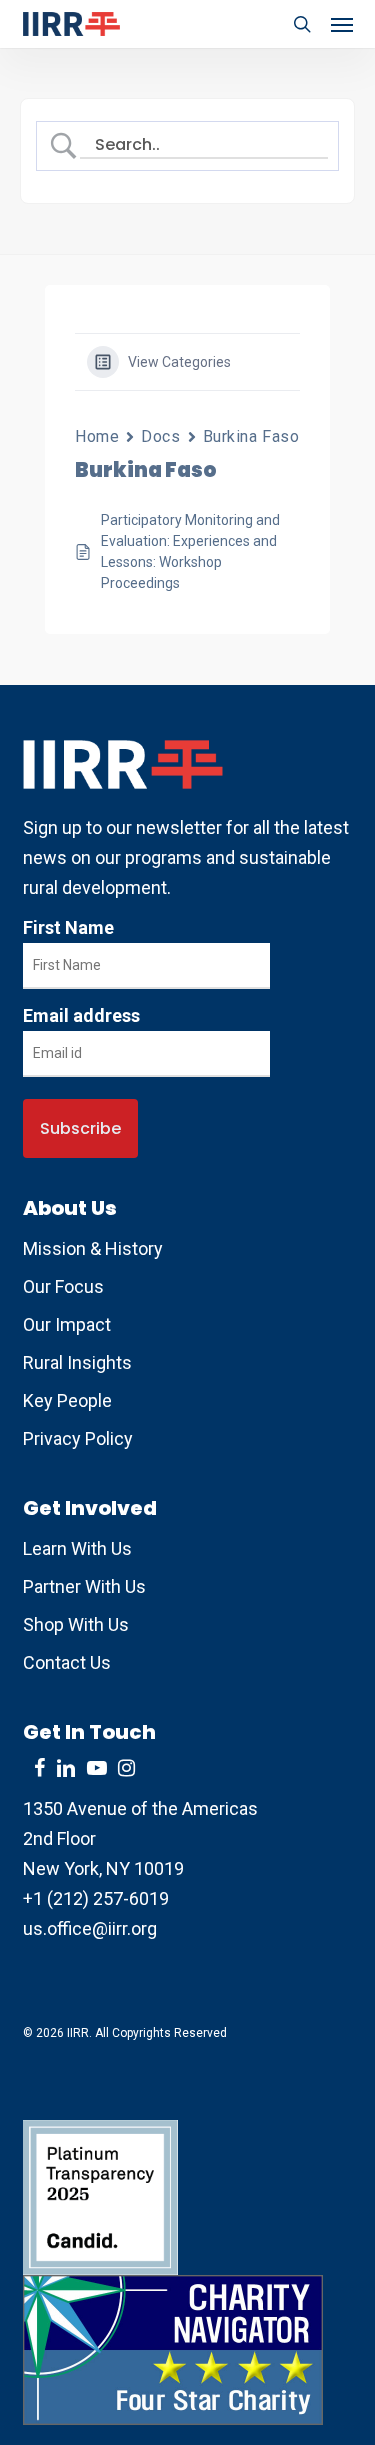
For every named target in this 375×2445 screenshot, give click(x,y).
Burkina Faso (251, 436)
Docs (160, 436)
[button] (342, 24)
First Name (68, 927)
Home (97, 436)
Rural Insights (77, 1362)
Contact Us (67, 1662)
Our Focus (63, 1286)
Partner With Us (84, 1586)
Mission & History (93, 1248)
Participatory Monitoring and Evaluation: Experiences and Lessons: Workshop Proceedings (190, 551)
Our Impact (67, 1324)
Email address (81, 1015)
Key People (67, 1400)
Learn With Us (77, 1548)
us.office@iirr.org (90, 1928)
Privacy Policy (78, 1438)
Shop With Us (76, 1624)
